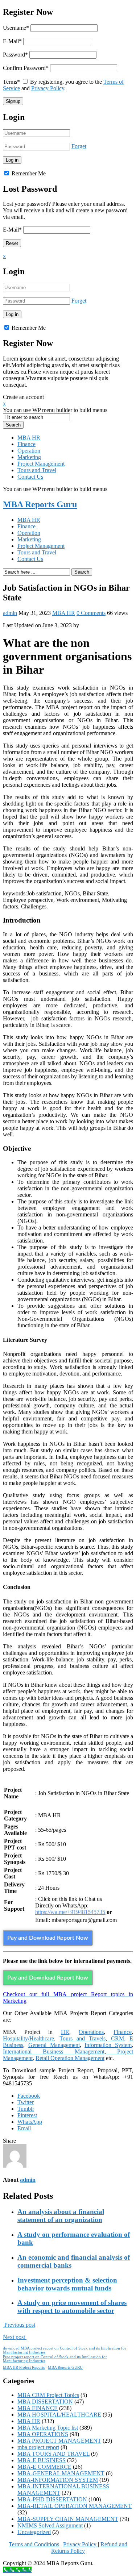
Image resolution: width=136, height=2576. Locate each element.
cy (94, 2544)
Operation (29, 451)
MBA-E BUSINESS (42, 2460)
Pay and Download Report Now (48, 1938)
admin (10, 613)
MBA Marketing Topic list (48, 2428)
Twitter (26, 2102)
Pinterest (27, 2115)
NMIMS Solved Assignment (50, 2525)
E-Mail (12, 41)
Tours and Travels (83, 2038)
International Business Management (54, 2051)
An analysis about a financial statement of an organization (61, 2216)
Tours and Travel (37, 470)
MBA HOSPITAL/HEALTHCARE (59, 2415)
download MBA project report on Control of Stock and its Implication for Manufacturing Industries (65, 2350)
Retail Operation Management (70, 2058)
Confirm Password (26, 68)
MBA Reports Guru (40, 504)
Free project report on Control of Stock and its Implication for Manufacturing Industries (55, 2359)
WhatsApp (30, 2122)
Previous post (19, 2325)
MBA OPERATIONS (43, 2434)
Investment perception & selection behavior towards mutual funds (67, 2284)
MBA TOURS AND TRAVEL (53, 2454)
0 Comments (91, 613)
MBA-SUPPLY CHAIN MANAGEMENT (68, 2519)
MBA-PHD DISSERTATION (52, 2499)
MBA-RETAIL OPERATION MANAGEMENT (75, 2506)
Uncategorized (34, 2532)
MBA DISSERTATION (45, 2402)
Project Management (41, 464)
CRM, (116, 2038)
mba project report (38, 2447)
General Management (54, 2045)
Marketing (29, 457)
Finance (26, 444)
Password (15, 55)
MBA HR (29, 438)
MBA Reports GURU (65, 2367)
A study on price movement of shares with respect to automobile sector (72, 2307)
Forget (79, 146)
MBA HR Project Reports (24, 2367)
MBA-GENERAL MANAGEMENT (61, 2473)
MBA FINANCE (38, 2408)
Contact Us (30, 477)
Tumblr (26, 2109)
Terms (11, 82)
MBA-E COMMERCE (44, 2467)
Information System (108, 2045)
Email (24, 2128)
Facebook (29, 2096)
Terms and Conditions (34, 2544)
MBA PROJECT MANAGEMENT (59, 2441)
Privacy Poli (77, 2544)
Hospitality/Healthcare (28, 2038)
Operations (91, 2032)
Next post (15, 2337)
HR (65, 2032)
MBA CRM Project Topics (48, 2395)
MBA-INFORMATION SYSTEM (58, 2480)
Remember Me (28, 173)
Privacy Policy (48, 88)
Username (16, 28)
